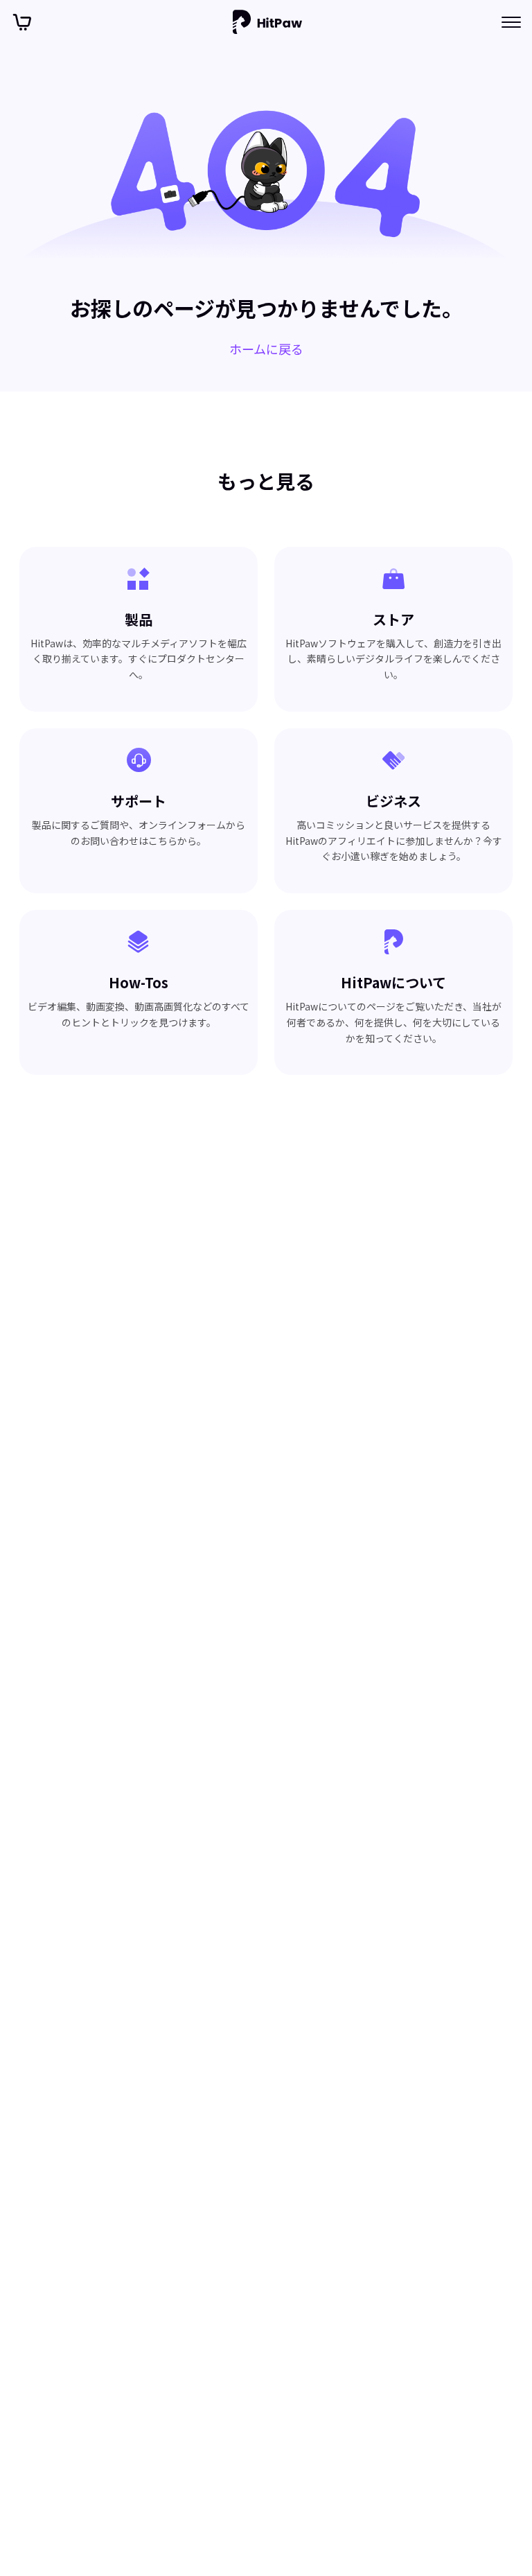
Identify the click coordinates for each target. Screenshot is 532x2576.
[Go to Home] (267, 22)
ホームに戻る (266, 349)
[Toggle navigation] (511, 22)
